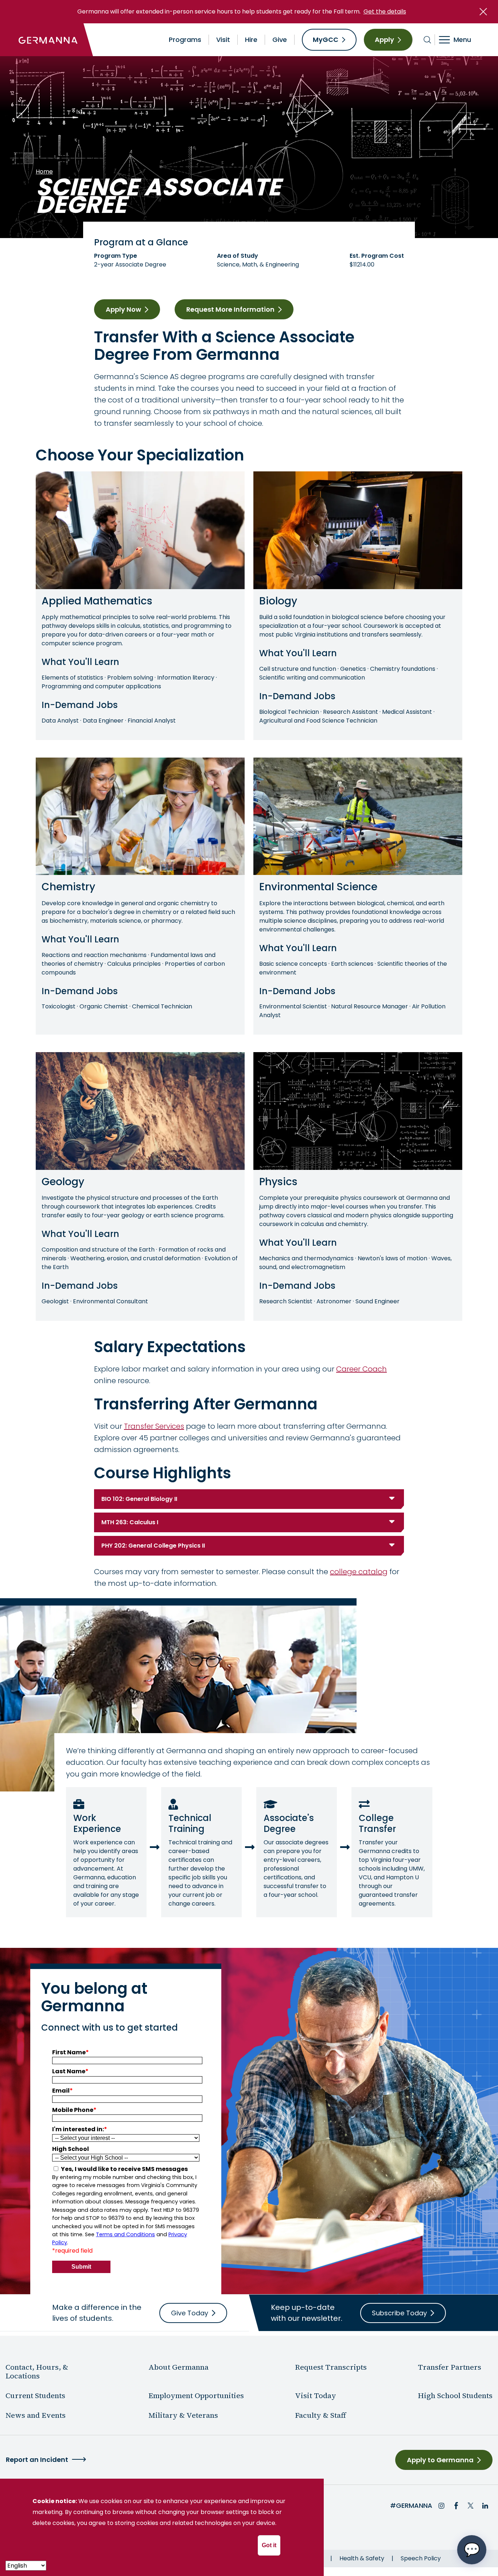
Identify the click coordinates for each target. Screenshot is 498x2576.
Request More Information (230, 309)
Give (280, 40)
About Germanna (178, 2367)
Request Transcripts (331, 2367)
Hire (251, 40)
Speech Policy (421, 2558)
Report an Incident (37, 2460)
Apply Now (123, 309)
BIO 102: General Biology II (139, 1499)
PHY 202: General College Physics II (153, 1546)
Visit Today (316, 2396)
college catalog (359, 1572)
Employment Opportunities (196, 2396)
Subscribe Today (399, 2313)
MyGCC (326, 40)
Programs (185, 40)
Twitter (471, 2506)
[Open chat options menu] (472, 2550)
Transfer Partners (450, 2367)
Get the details (385, 11)
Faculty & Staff (320, 2415)
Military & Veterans (183, 2415)
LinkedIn (485, 2506)
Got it (269, 2545)
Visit (223, 40)
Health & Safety (362, 2558)
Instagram (441, 2506)
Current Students (35, 2396)
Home (44, 172)
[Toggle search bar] (427, 40)
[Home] (48, 40)
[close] (483, 12)
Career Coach (361, 1369)
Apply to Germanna (440, 2460)
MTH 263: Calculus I (130, 1522)
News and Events (36, 2415)
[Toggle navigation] (460, 40)
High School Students (455, 2396)
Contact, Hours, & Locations (37, 2371)
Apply (384, 40)
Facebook (456, 2506)
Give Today (190, 2313)
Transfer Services (154, 1426)
